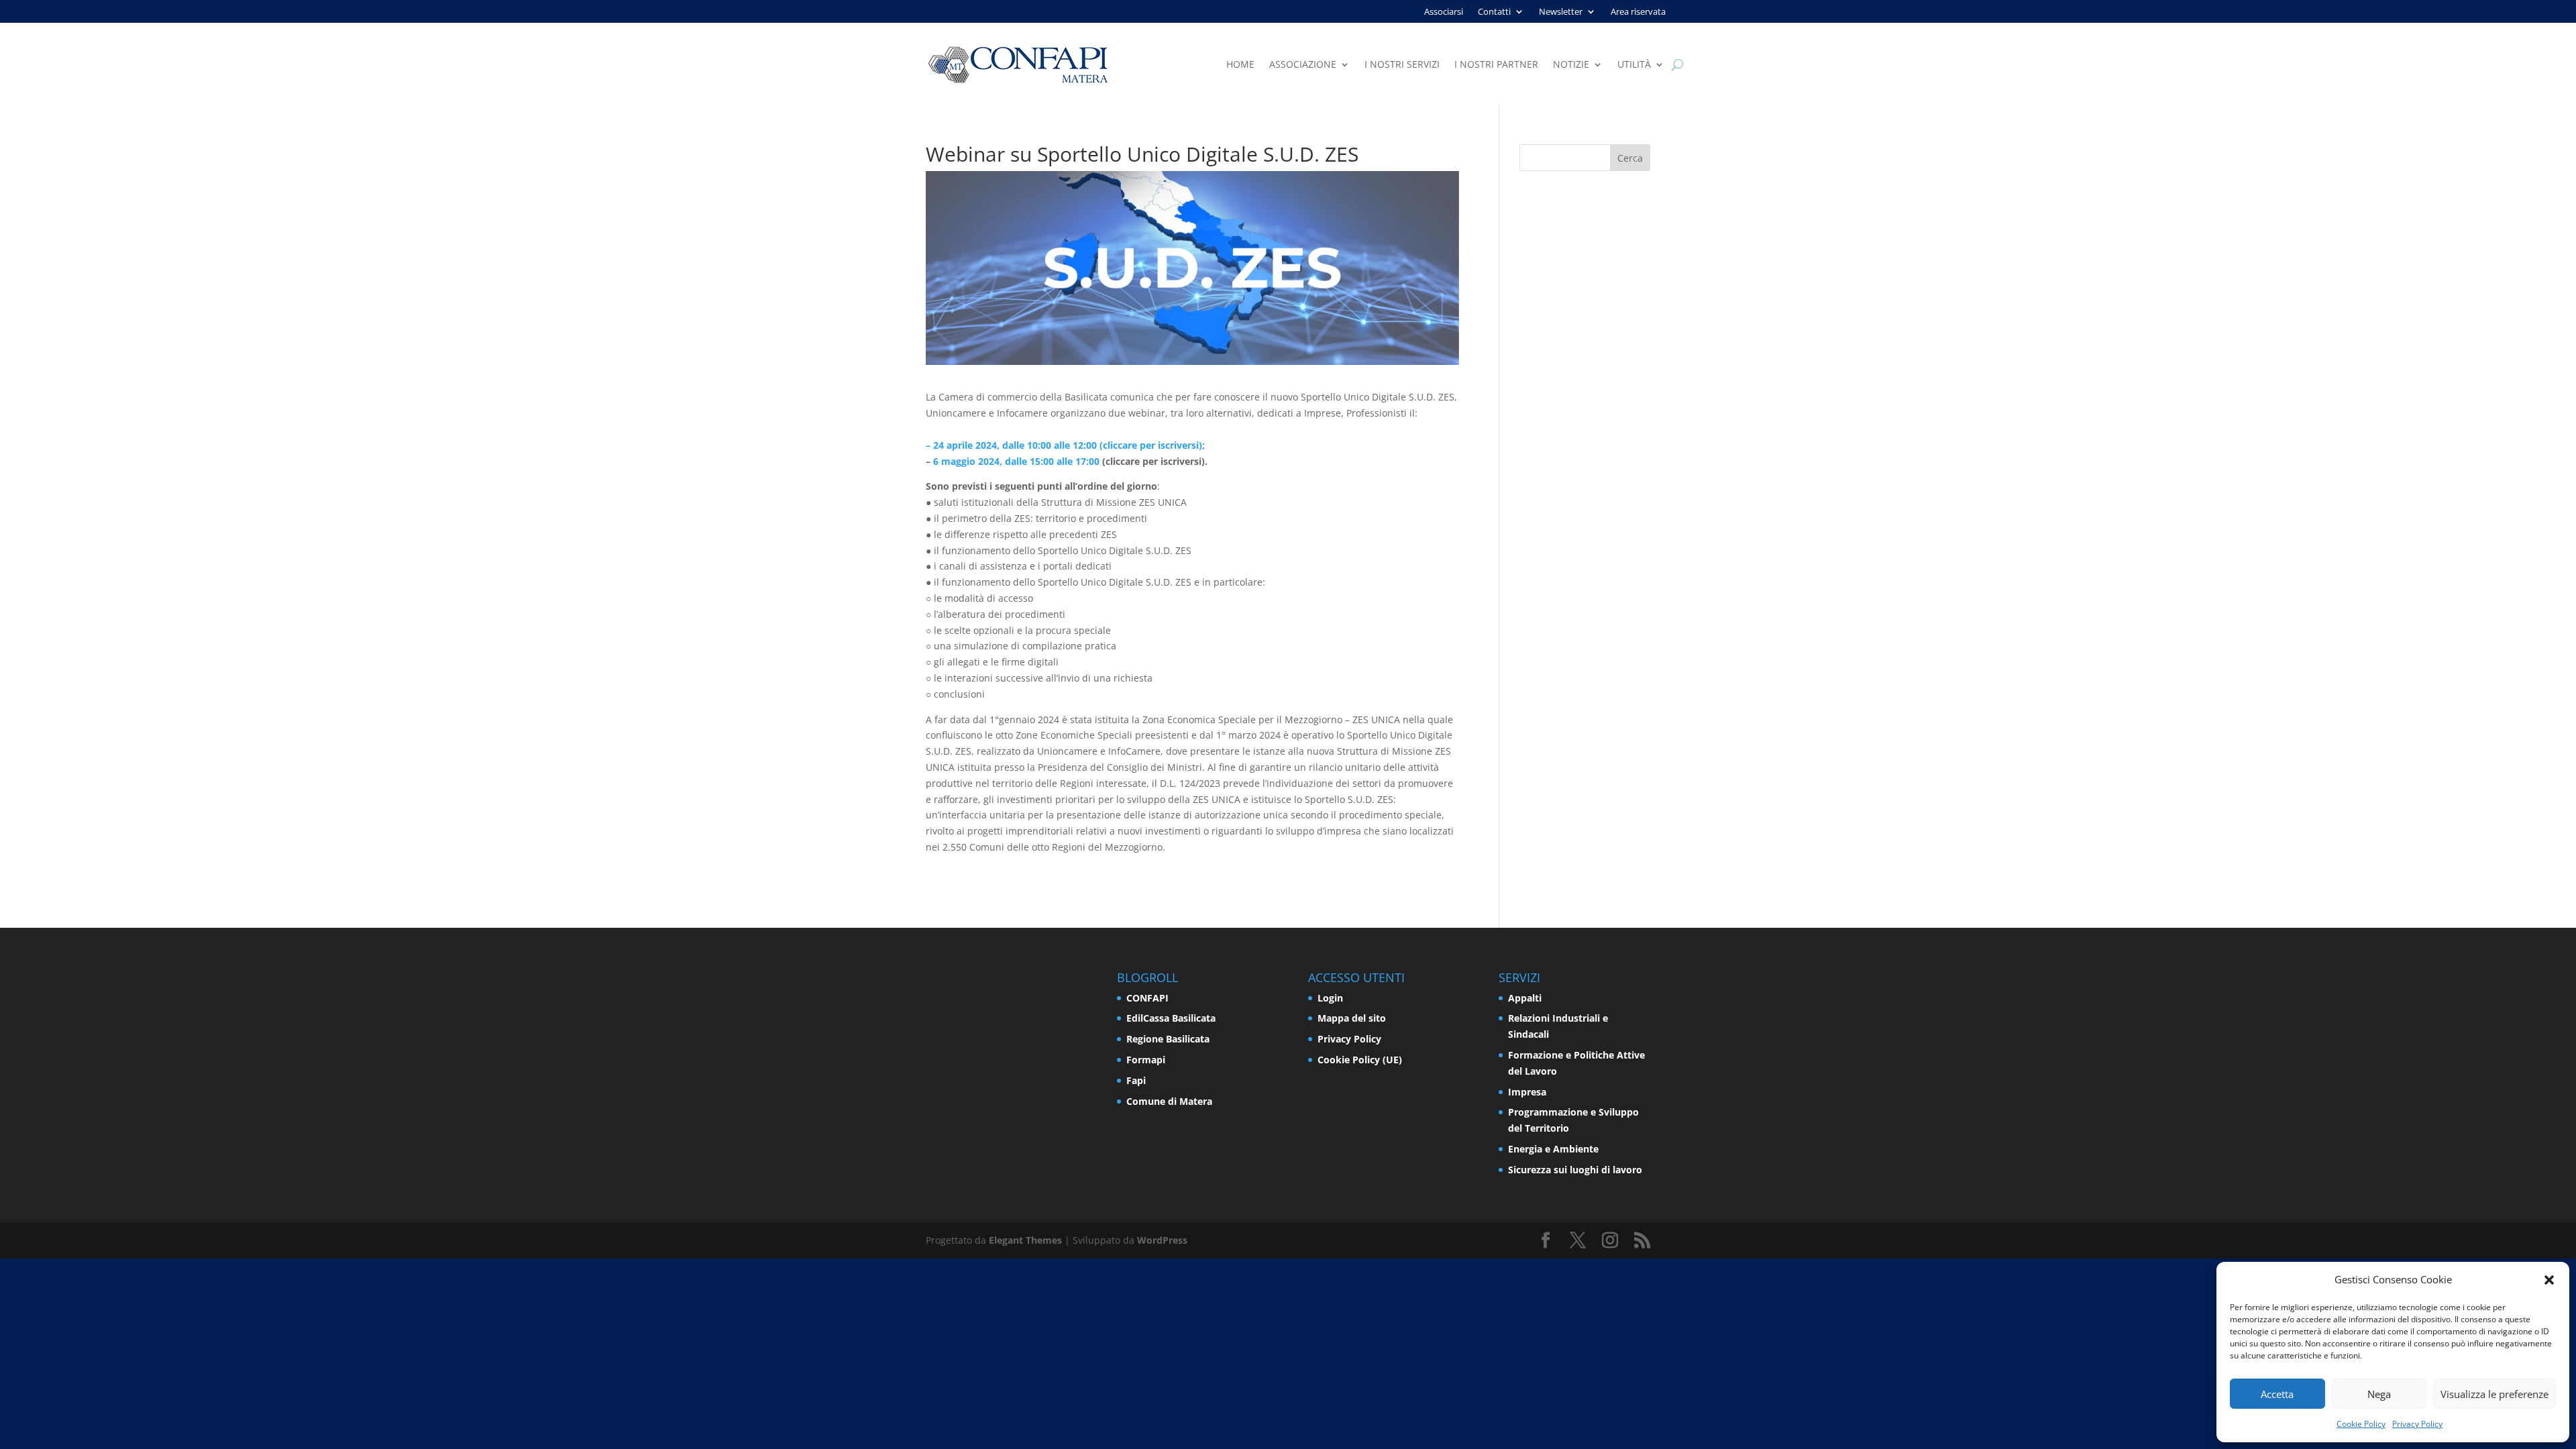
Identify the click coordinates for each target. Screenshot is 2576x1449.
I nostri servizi (1402, 65)
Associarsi (1444, 12)
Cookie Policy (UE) (1360, 1060)
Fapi (1136, 1080)
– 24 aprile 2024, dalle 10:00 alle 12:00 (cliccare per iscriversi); (1065, 445)
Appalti (1525, 998)
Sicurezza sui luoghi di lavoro (1575, 1170)
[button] (2549, 1280)
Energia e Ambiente (1553, 1149)
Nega (2379, 1394)
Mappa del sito (1352, 1018)
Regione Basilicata (1168, 1039)
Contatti (1494, 12)
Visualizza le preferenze (2494, 1394)
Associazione (1303, 65)
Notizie (1571, 65)
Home (1240, 65)
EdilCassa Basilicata (1171, 1018)
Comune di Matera (1169, 1101)
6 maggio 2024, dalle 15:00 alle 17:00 (1016, 461)
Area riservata (1638, 12)
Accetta (2277, 1394)
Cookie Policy (2361, 1424)
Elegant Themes (1025, 1240)
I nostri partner (1496, 65)
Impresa (1527, 1092)
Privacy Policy (2417, 1424)
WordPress (1162, 1240)
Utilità (1634, 65)
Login (1330, 998)
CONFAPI (1147, 998)
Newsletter (1561, 12)
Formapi (1146, 1060)
